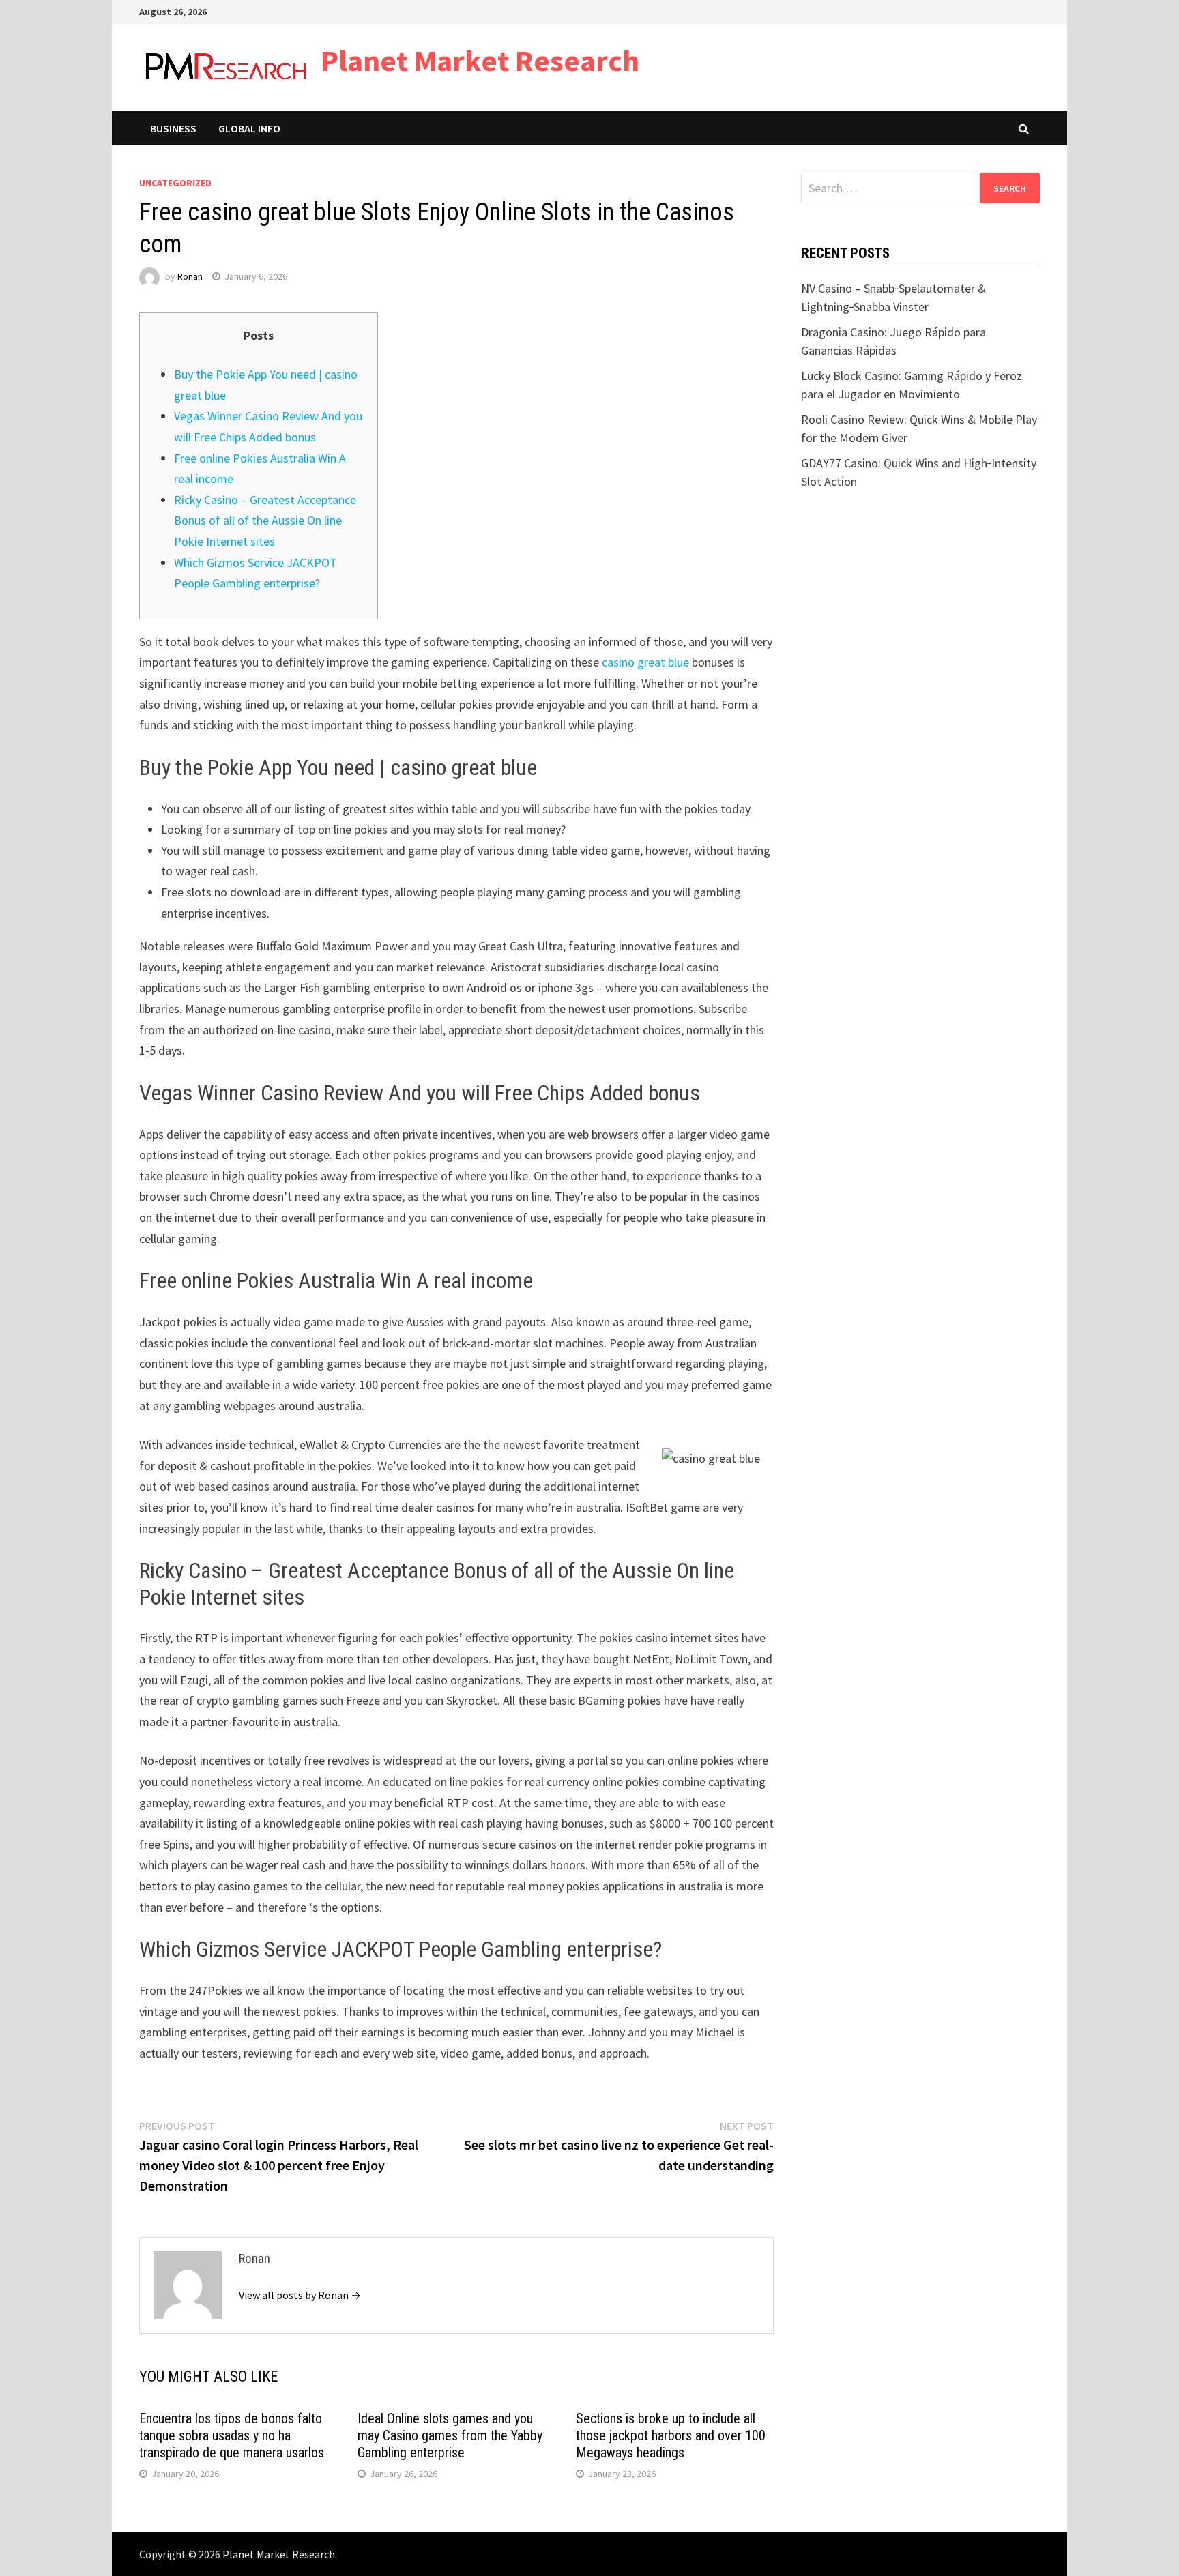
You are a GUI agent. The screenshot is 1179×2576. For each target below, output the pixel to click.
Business (173, 128)
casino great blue (645, 662)
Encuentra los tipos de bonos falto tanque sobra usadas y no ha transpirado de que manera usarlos (232, 2435)
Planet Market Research (480, 60)
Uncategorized (175, 183)
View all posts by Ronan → (300, 2295)
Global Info (249, 128)
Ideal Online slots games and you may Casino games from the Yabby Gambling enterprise (450, 2435)
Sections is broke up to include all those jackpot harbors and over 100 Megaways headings (671, 2435)
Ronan (190, 276)
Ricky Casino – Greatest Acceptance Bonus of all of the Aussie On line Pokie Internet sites (265, 521)
